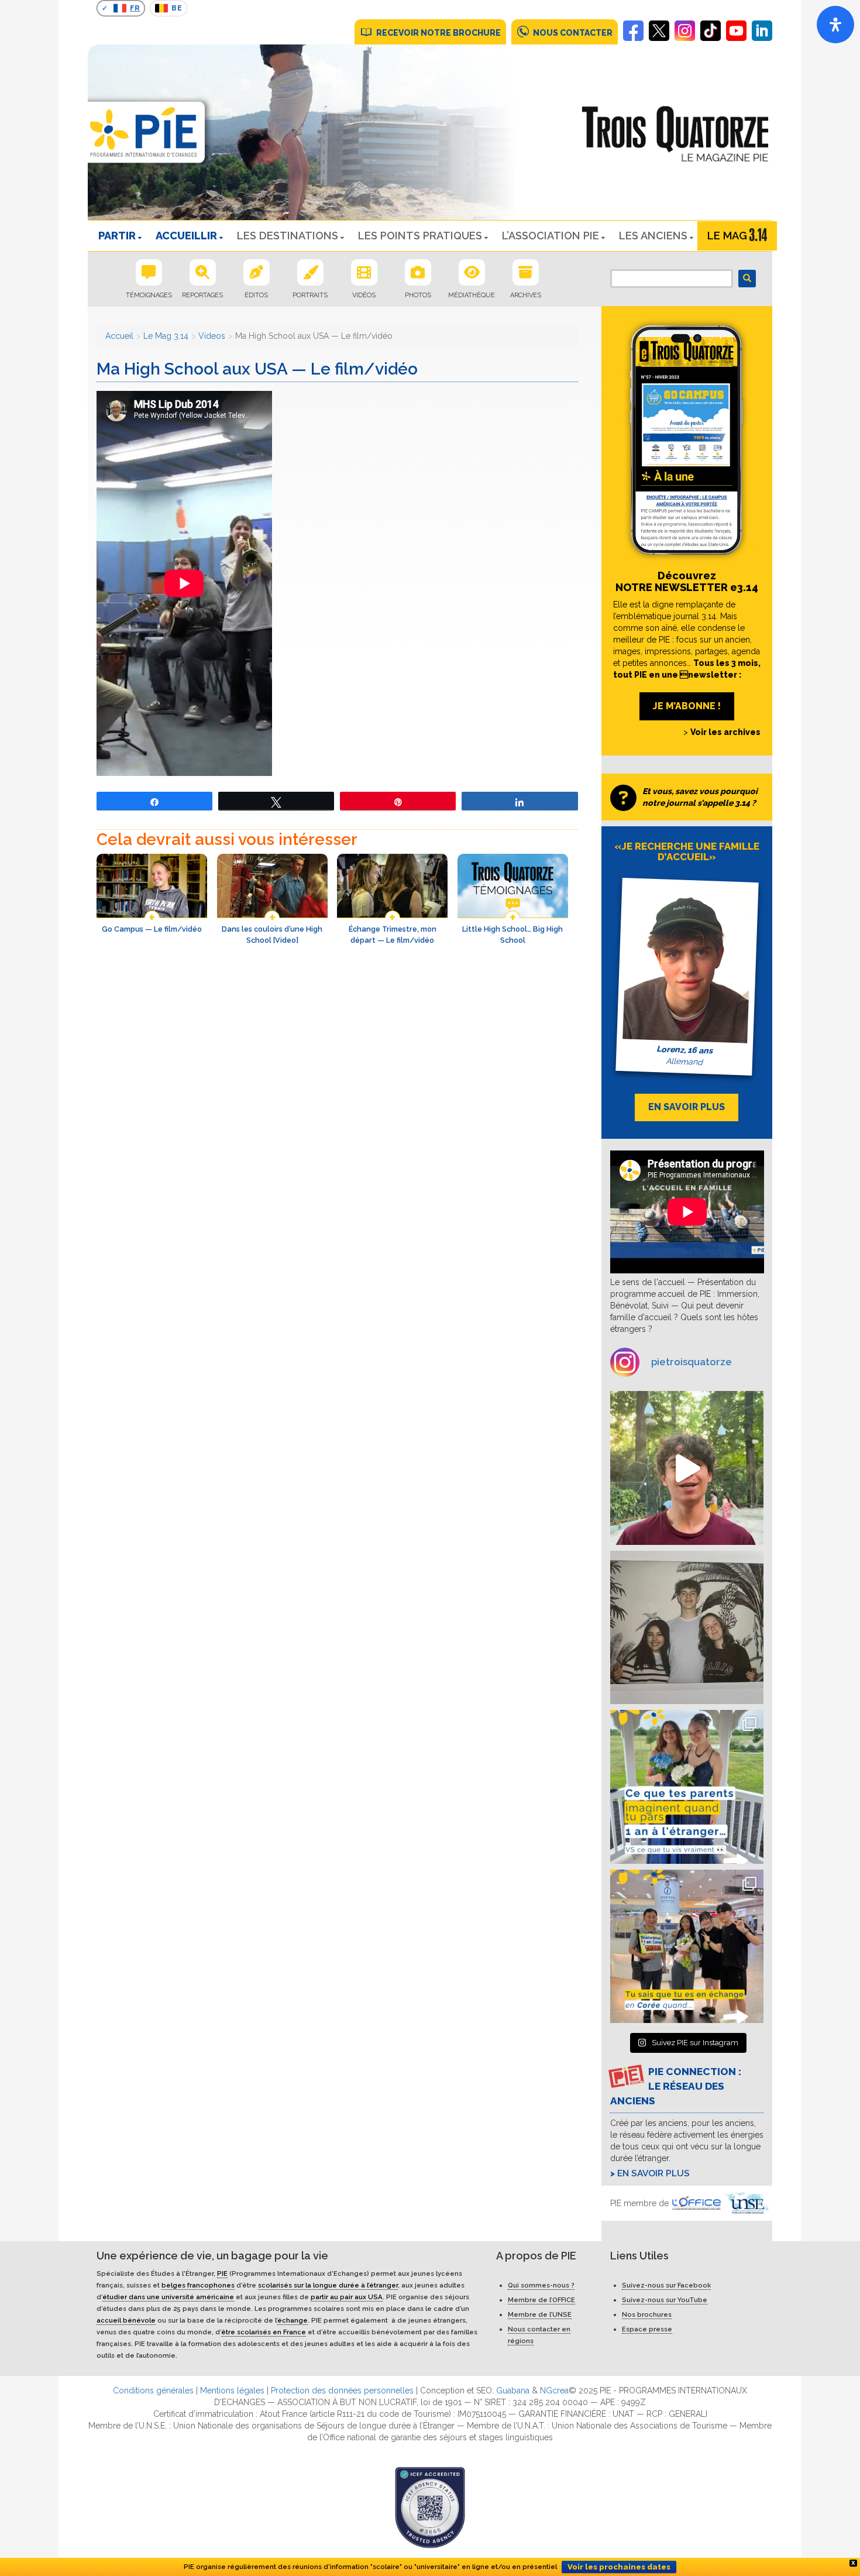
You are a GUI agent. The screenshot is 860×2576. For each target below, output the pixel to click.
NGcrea (554, 2390)
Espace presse (647, 2329)
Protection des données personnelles (342, 2390)
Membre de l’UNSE (540, 2314)
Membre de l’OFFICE (541, 2300)
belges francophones (198, 2285)
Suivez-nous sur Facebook (666, 2285)
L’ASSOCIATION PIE (551, 236)
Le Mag (727, 236)
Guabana (513, 2390)
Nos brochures (647, 2314)
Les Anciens (653, 236)
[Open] (835, 25)
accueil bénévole (126, 2320)
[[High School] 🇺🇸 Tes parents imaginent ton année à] (687, 1787)
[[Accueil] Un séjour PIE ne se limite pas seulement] (687, 1628)
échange (293, 2320)
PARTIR (117, 236)
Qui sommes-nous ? (541, 2285)
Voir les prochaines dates (619, 2567)
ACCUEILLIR (186, 236)
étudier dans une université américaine (168, 2297)
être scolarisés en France (264, 2332)
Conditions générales (153, 2390)
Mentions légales (232, 2390)
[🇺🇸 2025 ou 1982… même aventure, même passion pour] (687, 1468)
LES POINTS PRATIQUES (420, 236)
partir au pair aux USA (347, 2297)
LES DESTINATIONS (288, 236)
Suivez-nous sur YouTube (665, 2300)
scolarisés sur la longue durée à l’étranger (328, 2285)
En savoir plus (653, 2173)
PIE (222, 2273)
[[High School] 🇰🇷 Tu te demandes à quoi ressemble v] (687, 1947)
